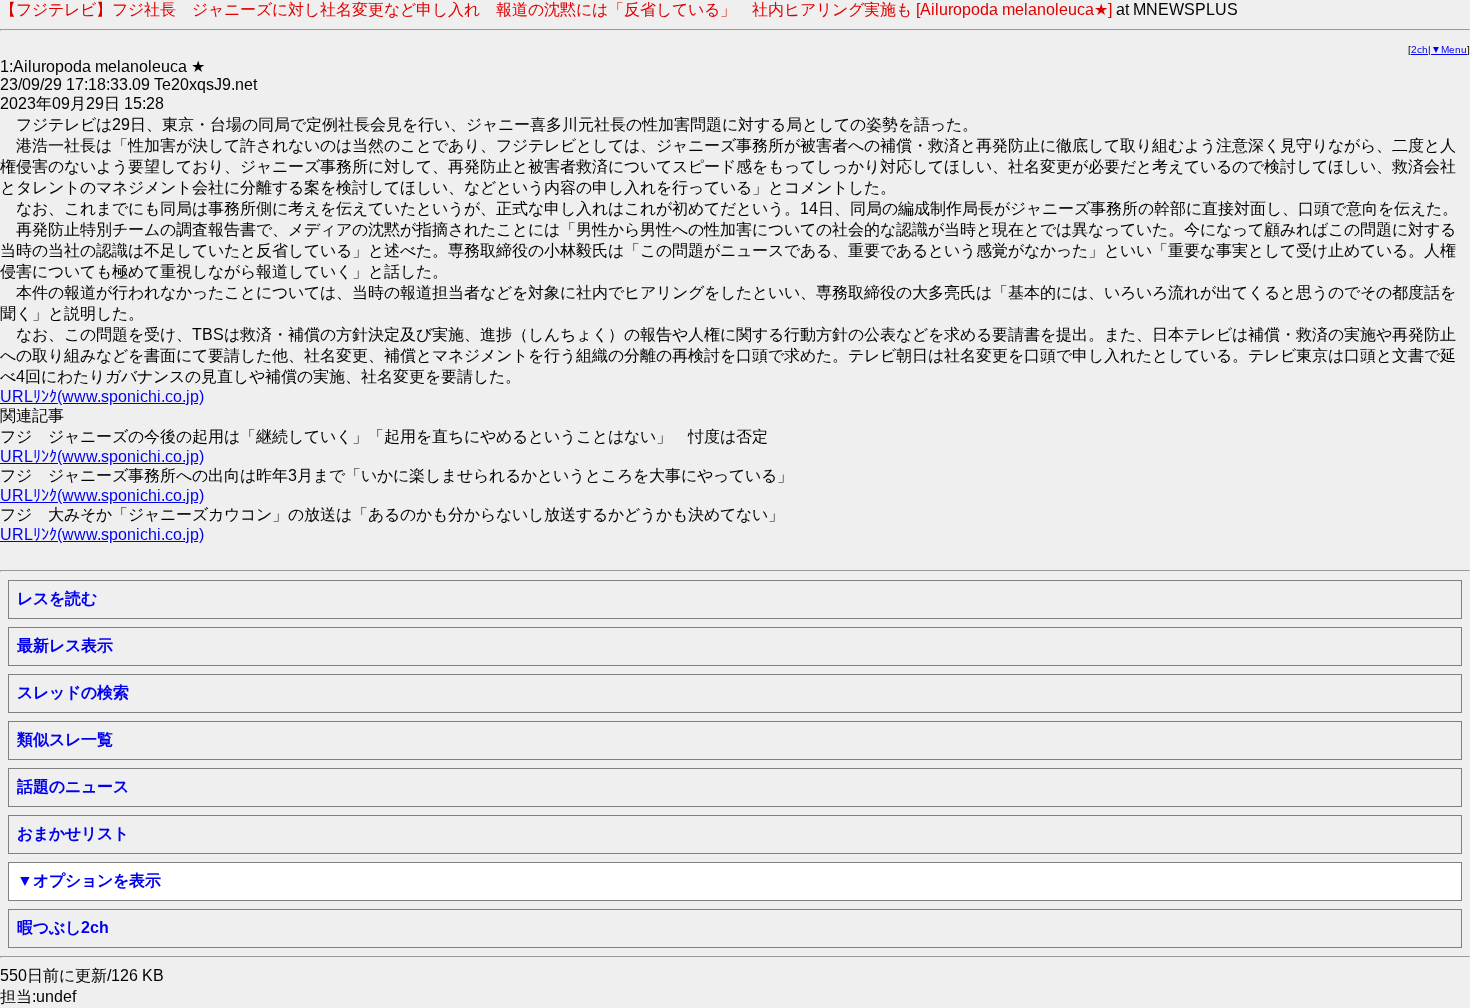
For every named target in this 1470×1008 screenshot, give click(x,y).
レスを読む (57, 598)
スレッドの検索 (73, 692)
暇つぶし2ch (63, 927)
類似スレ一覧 (65, 739)
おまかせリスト (73, 833)
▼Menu (1449, 49)
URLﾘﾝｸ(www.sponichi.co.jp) (102, 396)
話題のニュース (73, 786)
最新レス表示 (65, 645)
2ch (1419, 49)
